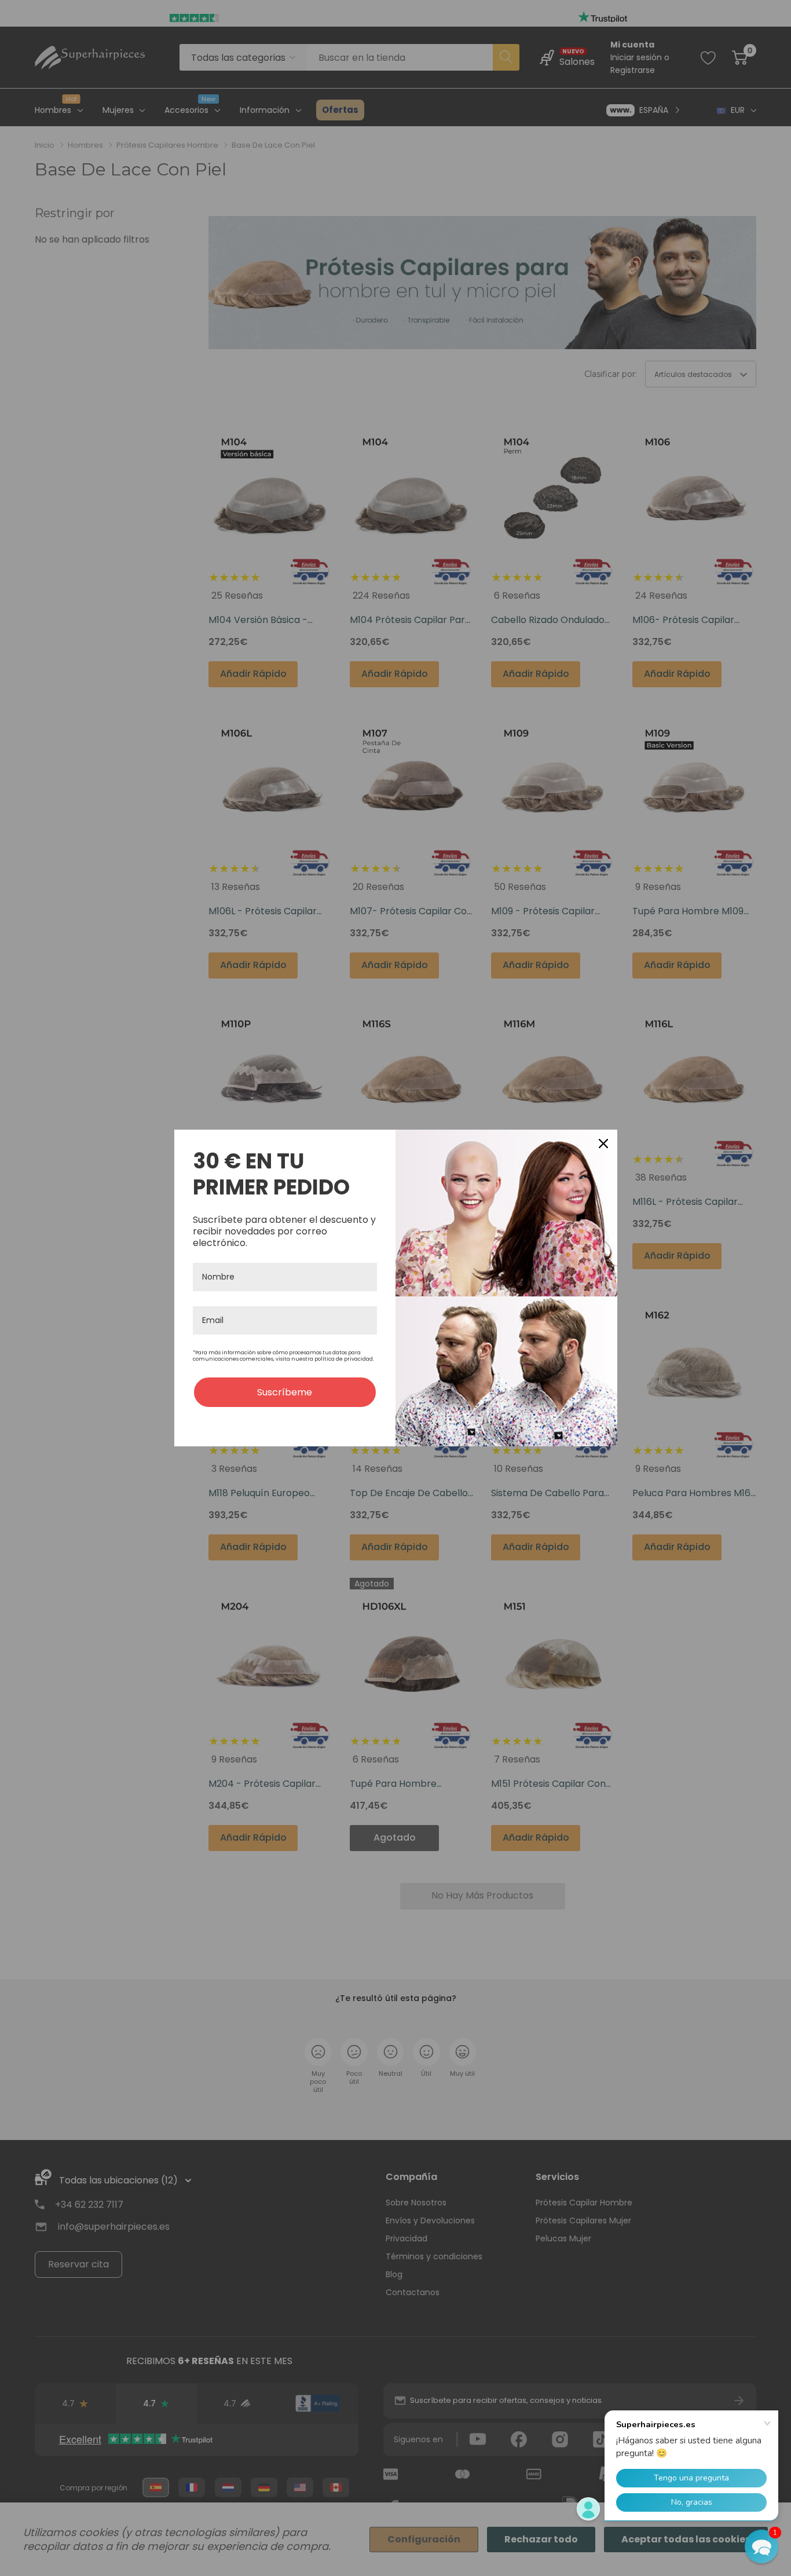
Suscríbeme (285, 1392)
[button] (761, 2546)
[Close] (603, 1144)
